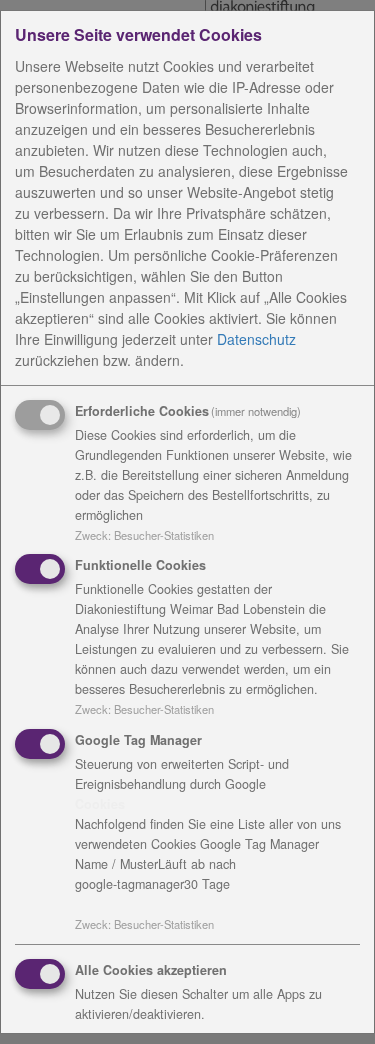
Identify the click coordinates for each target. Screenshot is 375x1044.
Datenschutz (256, 339)
